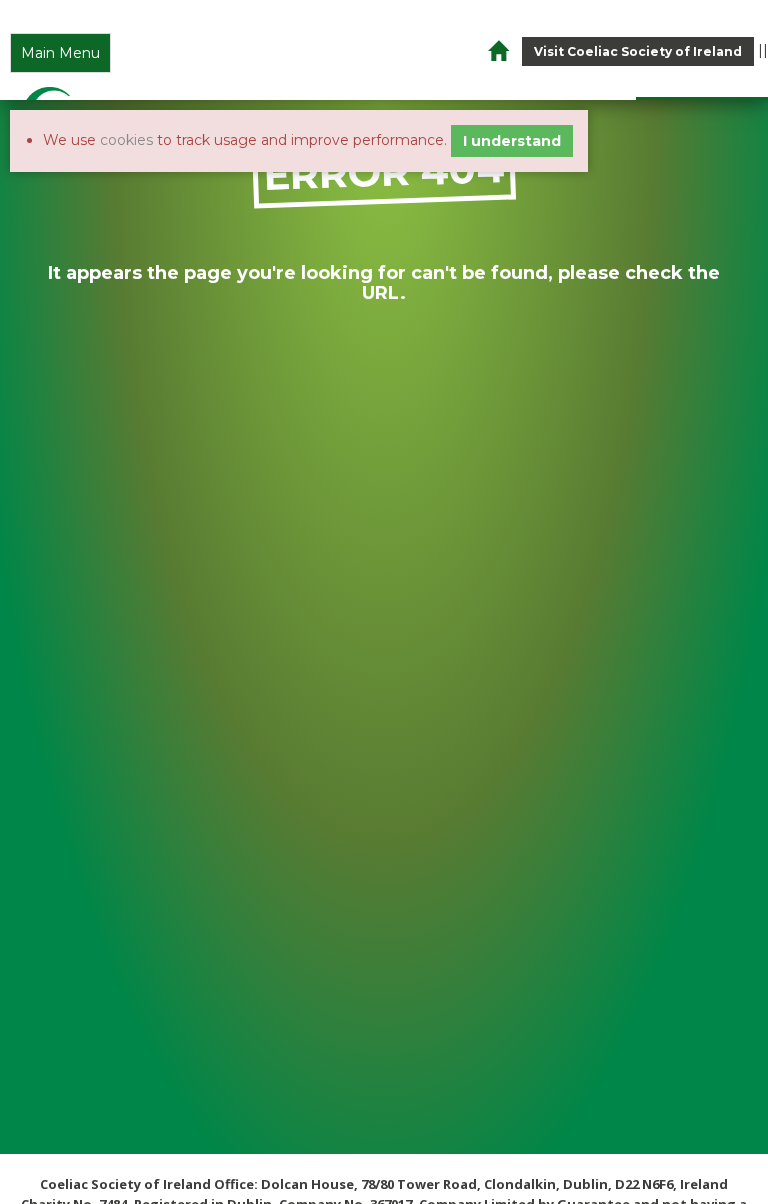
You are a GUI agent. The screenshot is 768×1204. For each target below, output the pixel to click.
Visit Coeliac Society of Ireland (638, 51)
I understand (512, 141)
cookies (126, 140)
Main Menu (60, 53)
